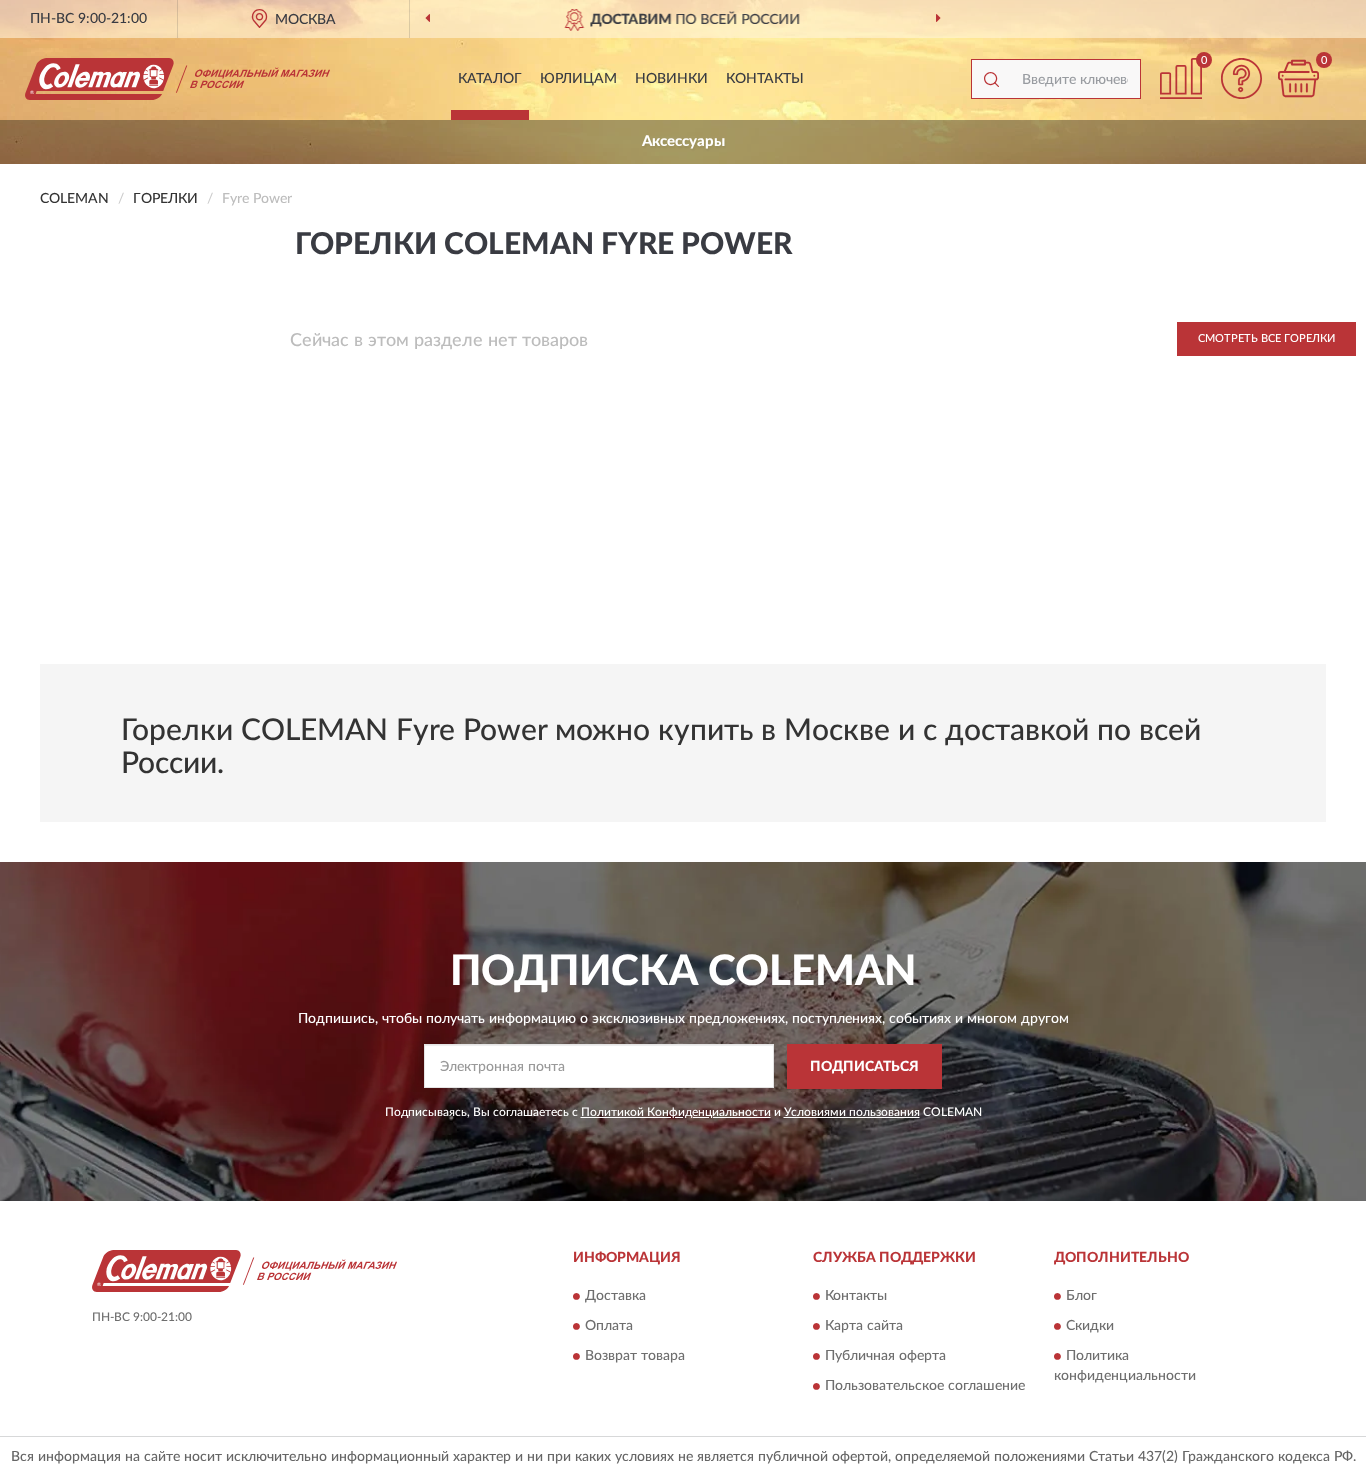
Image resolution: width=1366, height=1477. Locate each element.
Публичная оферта (885, 1357)
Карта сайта (864, 1327)
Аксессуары (683, 141)
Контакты (765, 79)
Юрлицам (578, 79)
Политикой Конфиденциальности (676, 1112)
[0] (1298, 78)
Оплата (609, 1327)
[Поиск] (991, 79)
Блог (1081, 1297)
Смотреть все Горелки (1266, 338)
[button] (1241, 78)
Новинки (671, 79)
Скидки (1090, 1327)
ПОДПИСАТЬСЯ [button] (864, 1067)
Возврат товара (635, 1357)
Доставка (615, 1297)
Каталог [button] (490, 79)
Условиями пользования (852, 1112)
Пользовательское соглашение (925, 1387)
